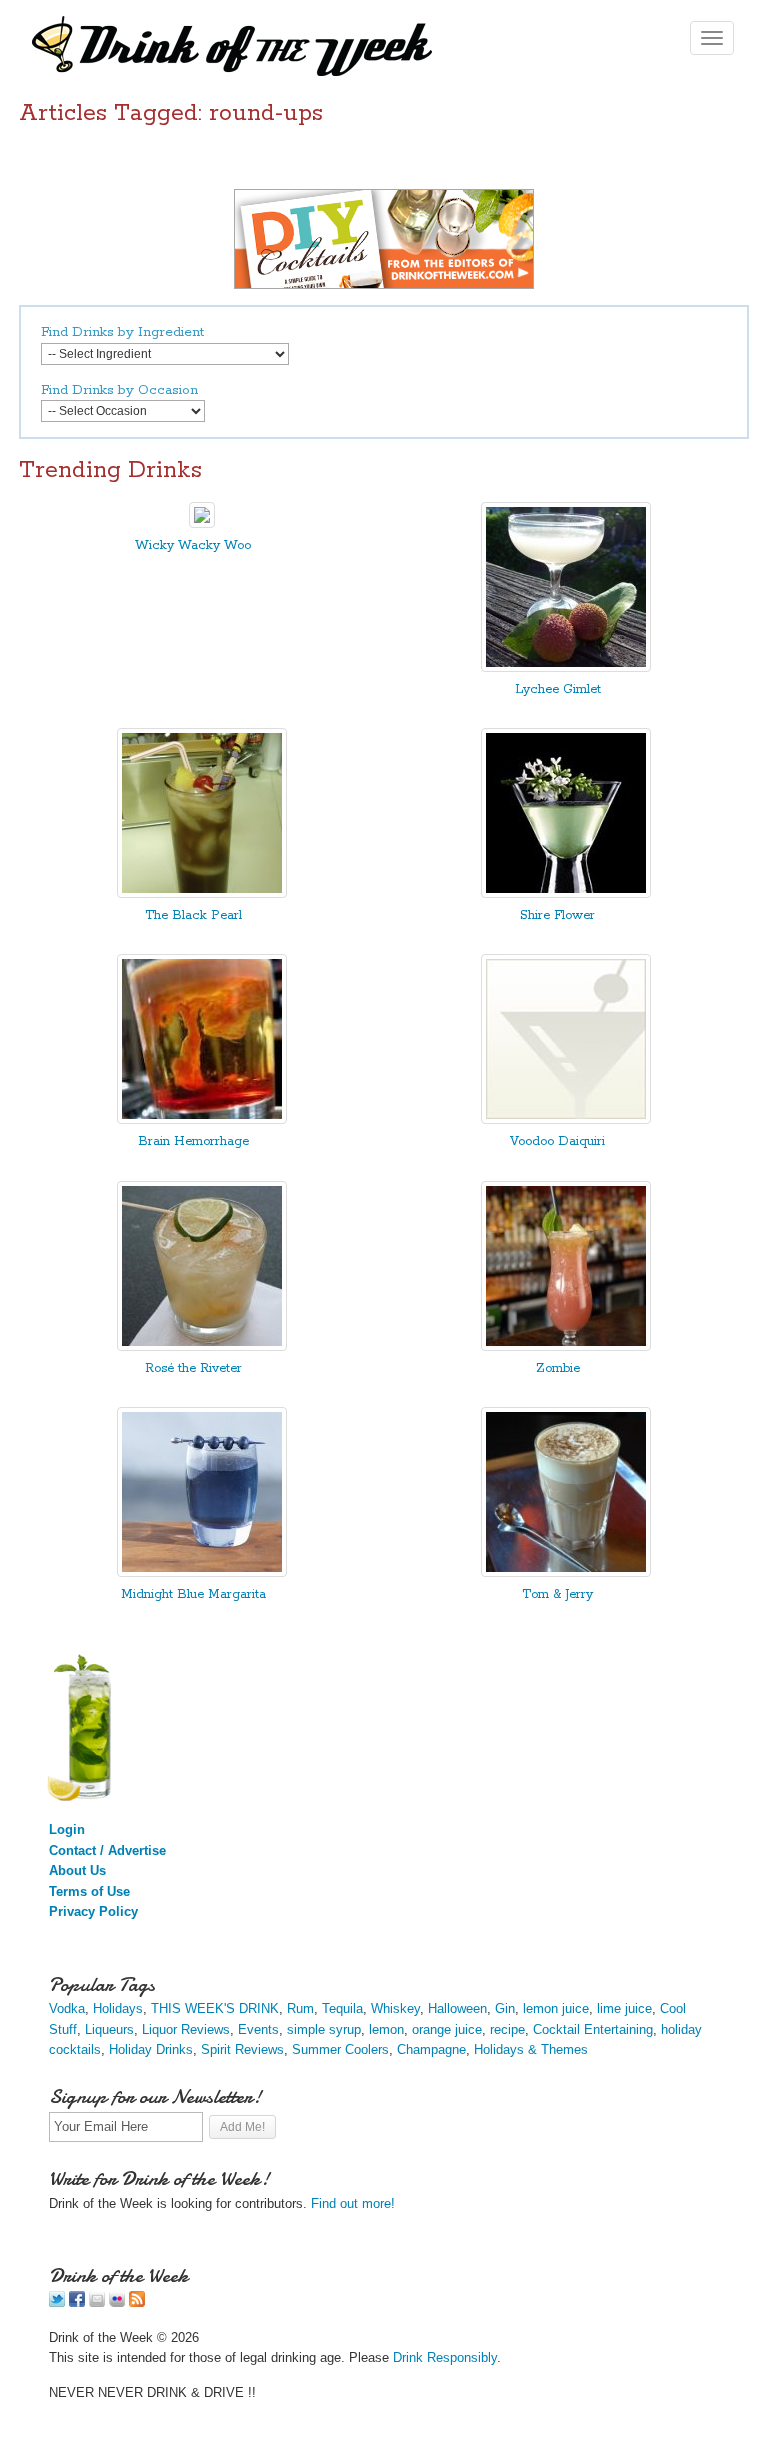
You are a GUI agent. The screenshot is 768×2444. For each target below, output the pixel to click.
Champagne (431, 2049)
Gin (505, 2008)
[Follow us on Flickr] (117, 2302)
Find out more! (353, 2203)
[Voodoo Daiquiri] (566, 1119)
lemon (386, 2029)
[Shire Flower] (566, 893)
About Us (77, 1870)
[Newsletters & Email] (97, 2302)
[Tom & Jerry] (566, 1572)
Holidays (118, 2008)
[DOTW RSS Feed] (137, 2302)
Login (67, 1829)
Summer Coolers (340, 2049)
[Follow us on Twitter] (57, 2302)
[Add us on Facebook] (77, 2302)
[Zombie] (566, 1346)
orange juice (447, 2029)
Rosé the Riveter (193, 1368)
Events (258, 2029)
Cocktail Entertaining (593, 2029)
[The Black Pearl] (202, 893)
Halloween (457, 2008)
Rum (300, 2008)
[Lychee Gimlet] (566, 667)
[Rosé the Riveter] (202, 1346)
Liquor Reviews (186, 2029)
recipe (507, 2029)
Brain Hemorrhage (193, 1141)
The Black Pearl (193, 915)
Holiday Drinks (151, 2049)
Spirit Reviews (242, 2049)
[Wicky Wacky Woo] (202, 523)
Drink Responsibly (445, 2357)
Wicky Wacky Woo (193, 545)
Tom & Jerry (557, 1594)
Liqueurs (109, 2029)
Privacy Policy (93, 1911)
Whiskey (395, 2008)
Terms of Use (89, 1891)
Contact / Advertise (107, 1850)
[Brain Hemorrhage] (202, 1119)
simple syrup (324, 2029)
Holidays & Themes (531, 2049)
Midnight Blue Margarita (193, 1594)
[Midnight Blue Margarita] (202, 1572)
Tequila (342, 2008)
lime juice (624, 2008)
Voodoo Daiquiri (557, 1141)
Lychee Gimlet (558, 689)
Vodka (67, 2008)
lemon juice (556, 2008)
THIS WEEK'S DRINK (215, 2008)
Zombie (558, 1368)
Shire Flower (557, 915)
